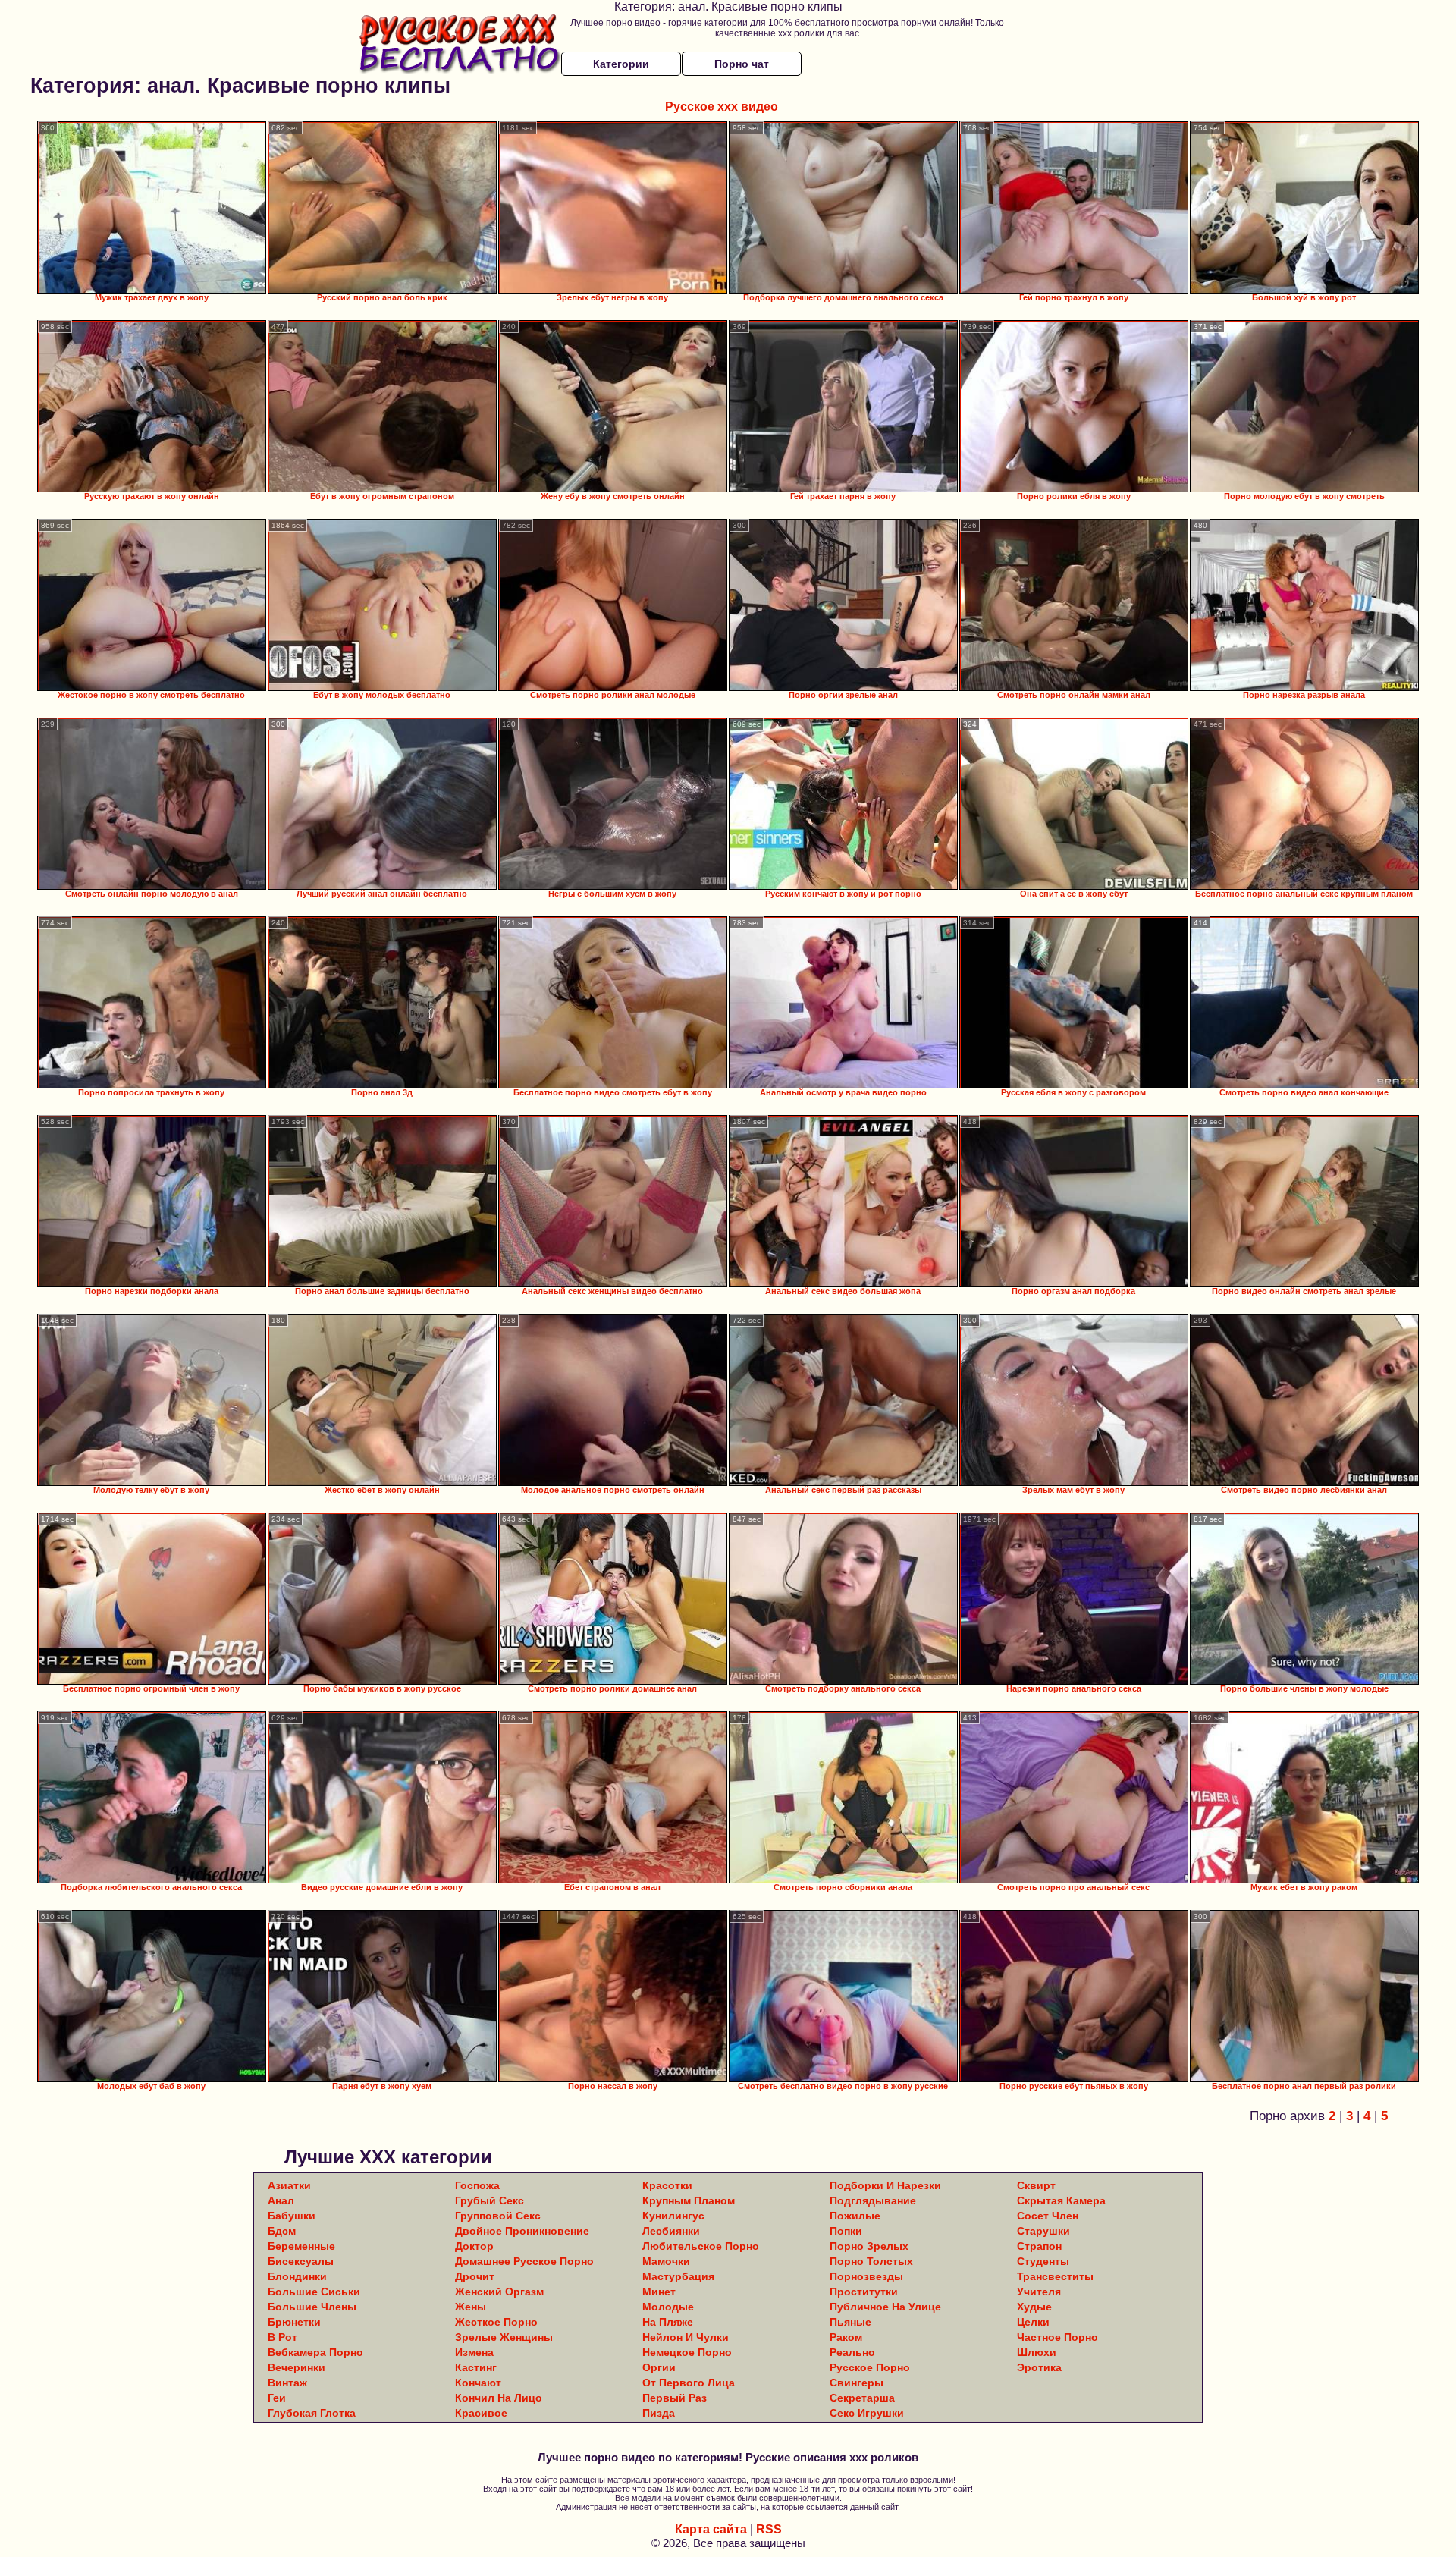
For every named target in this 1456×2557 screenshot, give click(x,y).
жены (471, 2307)
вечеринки (297, 2367)
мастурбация (678, 2276)
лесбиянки (671, 2231)
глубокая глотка (312, 2413)
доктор (474, 2246)
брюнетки (294, 2322)
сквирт (1036, 2185)
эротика (1039, 2367)
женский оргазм (499, 2292)
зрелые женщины (504, 2337)
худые (1034, 2307)
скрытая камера (1061, 2200)
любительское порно (701, 2246)
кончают (478, 2383)
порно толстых (871, 2261)
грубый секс (490, 2200)
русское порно (870, 2367)
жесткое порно (496, 2322)
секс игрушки (867, 2413)
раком (846, 2337)
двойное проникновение (522, 2231)
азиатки (289, 2185)
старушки (1043, 2231)
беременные (301, 2246)
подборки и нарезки (885, 2185)
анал (281, 2200)
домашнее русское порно (524, 2261)
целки (1033, 2322)
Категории (621, 64)
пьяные (850, 2322)
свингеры (857, 2383)
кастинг (476, 2367)
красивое (481, 2413)
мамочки (666, 2261)
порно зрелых (869, 2246)
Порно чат (742, 64)
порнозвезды (866, 2276)
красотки (667, 2185)
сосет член (1048, 2216)
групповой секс (498, 2216)
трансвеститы (1055, 2276)
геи (277, 2398)
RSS (769, 2529)
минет (659, 2292)
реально (852, 2352)
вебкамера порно (315, 2352)
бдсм (282, 2231)
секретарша (862, 2398)
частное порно (1057, 2337)
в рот (282, 2337)
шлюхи (1037, 2352)
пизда (659, 2413)
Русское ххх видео (722, 107)
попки (846, 2231)
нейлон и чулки (686, 2337)
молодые (668, 2307)
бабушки (292, 2216)
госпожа (477, 2185)
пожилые (855, 2216)
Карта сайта (711, 2529)
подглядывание (873, 2200)
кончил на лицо (499, 2398)
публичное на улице (885, 2307)
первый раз (675, 2398)
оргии (659, 2367)
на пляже (668, 2322)
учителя (1039, 2292)
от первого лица (689, 2383)
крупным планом (689, 2200)
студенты (1043, 2261)
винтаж (287, 2383)
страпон (1039, 2246)
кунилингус (673, 2216)
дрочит (475, 2276)
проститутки (864, 2292)
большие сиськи (314, 2292)
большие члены (312, 2307)
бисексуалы (301, 2261)
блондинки (297, 2276)
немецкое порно (687, 2352)
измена (474, 2352)
